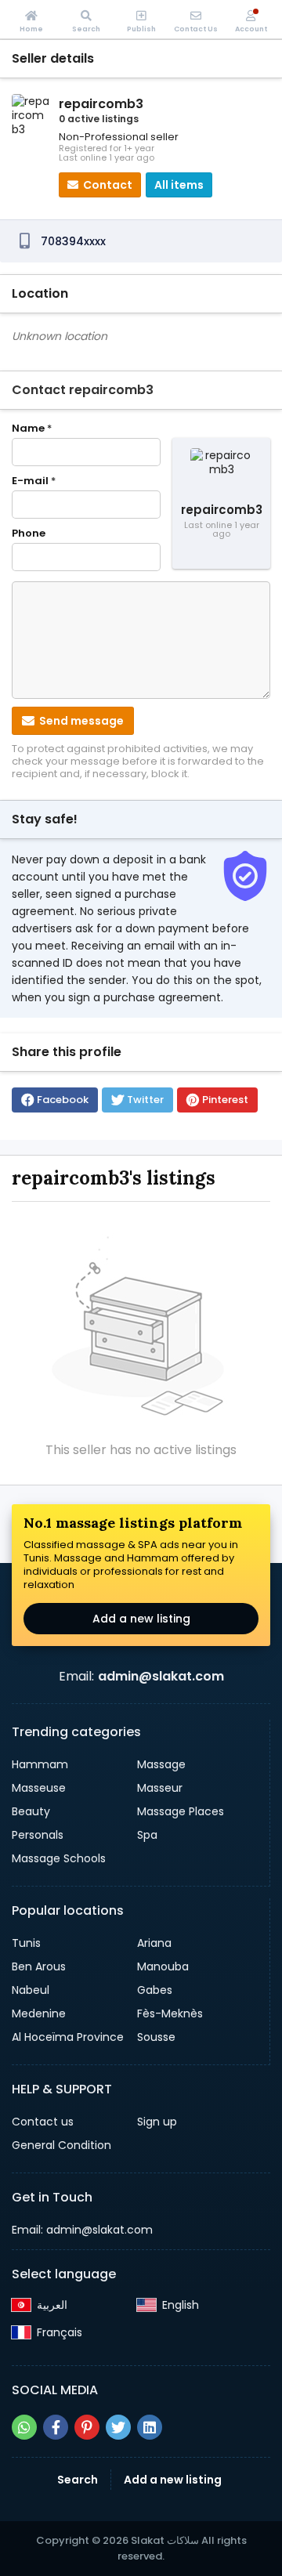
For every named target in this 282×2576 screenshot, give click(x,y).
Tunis (26, 1943)
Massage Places (181, 1811)
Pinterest (225, 1100)
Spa (147, 1835)
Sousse (156, 2037)
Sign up (157, 2122)
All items (179, 185)
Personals (38, 1835)
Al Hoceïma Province (68, 2037)
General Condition (61, 2145)
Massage (161, 1764)
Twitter (145, 1100)
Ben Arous (39, 1966)
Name (32, 429)
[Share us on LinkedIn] (150, 2427)
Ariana (154, 1943)
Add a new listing (141, 1619)
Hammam (40, 1764)
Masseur (160, 1788)
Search (78, 2480)
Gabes (155, 1990)
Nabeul (31, 1990)
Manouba (163, 1966)
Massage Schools (59, 1858)
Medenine (39, 2013)
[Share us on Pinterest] (87, 2427)
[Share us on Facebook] (56, 2427)
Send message (80, 721)
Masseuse (39, 1788)
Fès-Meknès (170, 2013)
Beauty (31, 1811)
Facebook (63, 1100)
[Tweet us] (118, 2427)
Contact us (43, 2122)
